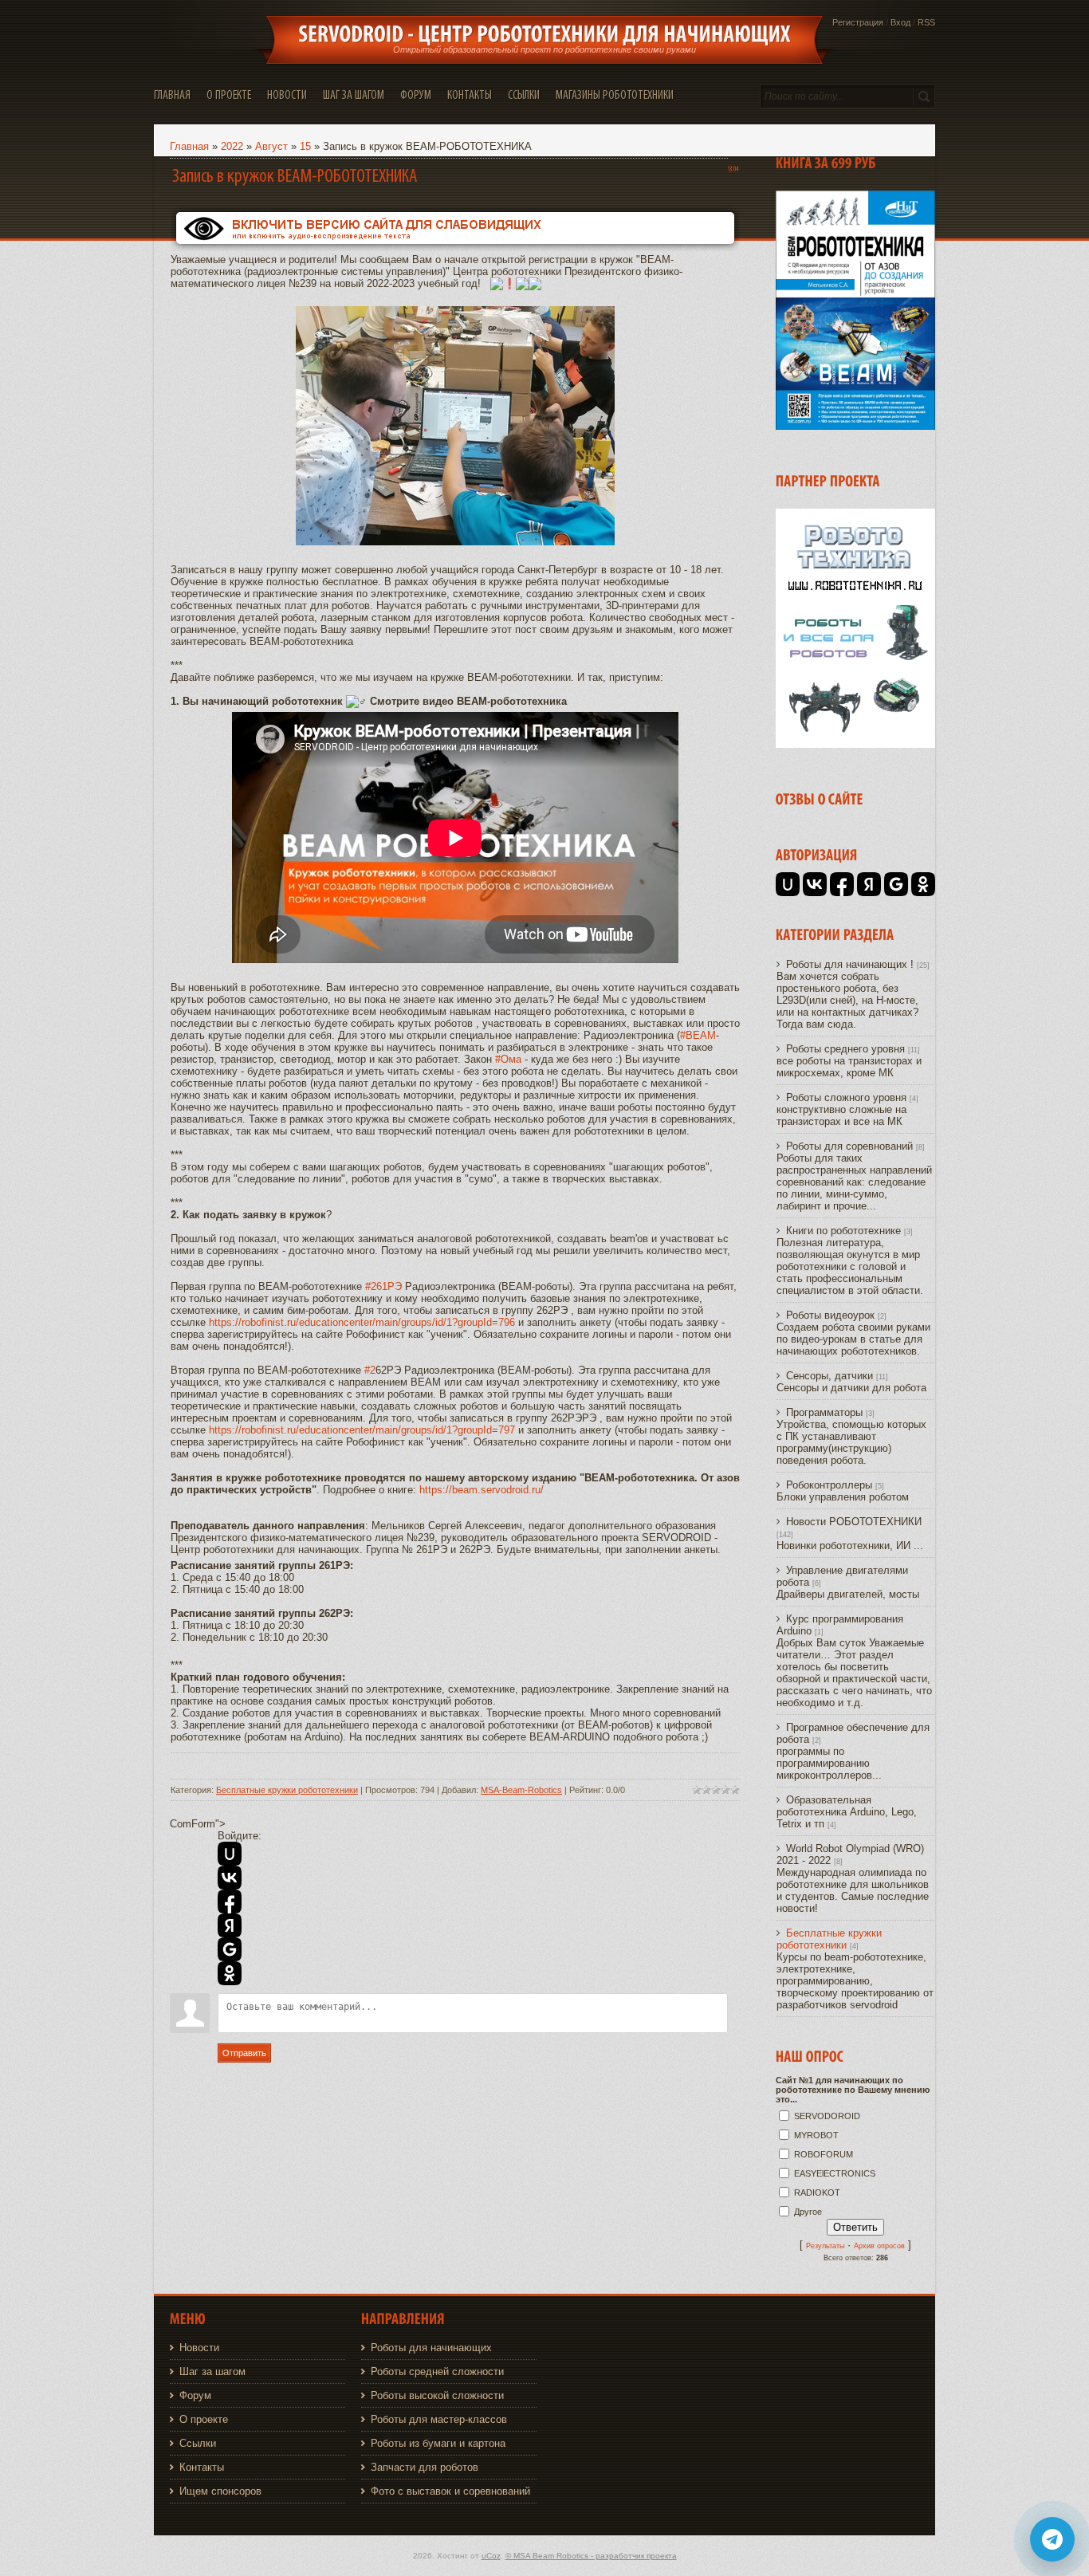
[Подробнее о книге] (855, 426)
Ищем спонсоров (220, 2491)
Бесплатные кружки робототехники (287, 1790)
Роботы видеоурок (830, 1315)
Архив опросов (879, 2246)
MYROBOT (816, 2135)
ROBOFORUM (824, 2154)
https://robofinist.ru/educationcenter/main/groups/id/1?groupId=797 (362, 1430)
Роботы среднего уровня (845, 1049)
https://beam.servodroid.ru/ (482, 1490)
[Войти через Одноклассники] (230, 1973)
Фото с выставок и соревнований (450, 2491)
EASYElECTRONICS (835, 2173)
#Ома (508, 1059)
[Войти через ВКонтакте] (230, 1878)
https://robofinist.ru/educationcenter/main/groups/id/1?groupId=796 (362, 1322)
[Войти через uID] (230, 1854)
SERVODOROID (827, 2116)
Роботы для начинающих (431, 2348)
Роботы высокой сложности (437, 2395)
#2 (370, 1370)
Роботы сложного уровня (846, 1097)
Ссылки (198, 2443)
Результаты (825, 2246)
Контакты (202, 2467)
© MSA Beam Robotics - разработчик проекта (591, 2556)
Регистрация (858, 22)
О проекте (204, 2419)
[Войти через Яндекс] (230, 1925)
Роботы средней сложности (437, 2371)
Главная (189, 146)
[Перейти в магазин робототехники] (855, 744)
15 (305, 146)
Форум (195, 2395)
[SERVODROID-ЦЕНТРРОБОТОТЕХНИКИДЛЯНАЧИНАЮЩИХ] (544, 34)
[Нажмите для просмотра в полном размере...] (455, 542)
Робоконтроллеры (829, 1485)
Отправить (244, 2053)
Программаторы (824, 1412)
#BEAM (698, 1035)
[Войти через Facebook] (230, 1902)
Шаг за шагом (212, 2371)
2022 (232, 146)
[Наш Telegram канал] (1052, 2539)
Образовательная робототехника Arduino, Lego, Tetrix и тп (847, 1812)
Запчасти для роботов (425, 2467)
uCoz (491, 2556)
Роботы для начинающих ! (850, 964)
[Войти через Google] (230, 1949)
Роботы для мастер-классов (439, 2419)
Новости (199, 2348)
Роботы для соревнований (849, 1146)
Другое (808, 2212)
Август (271, 146)
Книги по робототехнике (843, 1231)
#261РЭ (383, 1286)
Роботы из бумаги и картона (438, 2443)
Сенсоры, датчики (830, 1376)
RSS (926, 22)
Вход (900, 22)
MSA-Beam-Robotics (521, 1790)
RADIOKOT (817, 2193)
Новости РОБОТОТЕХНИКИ (854, 1522)
